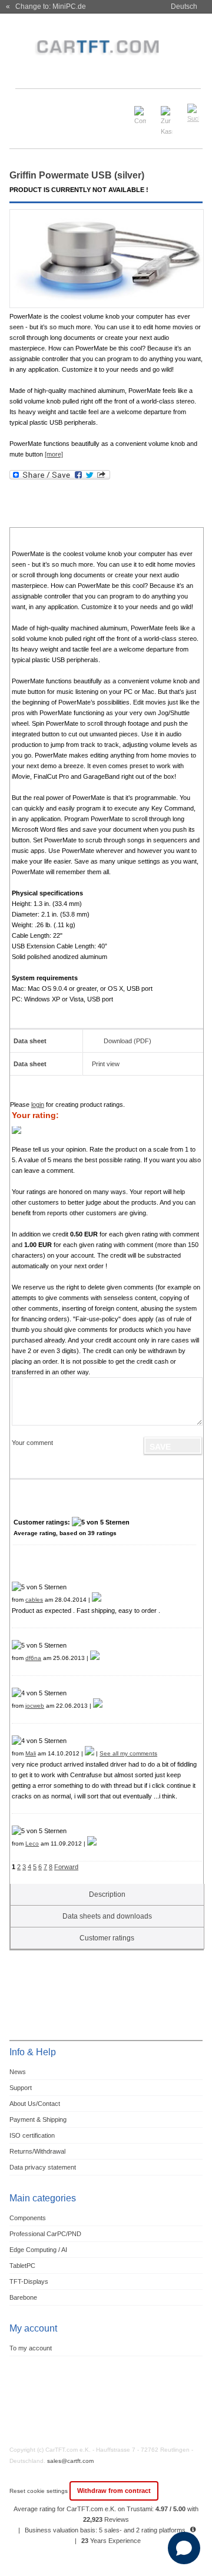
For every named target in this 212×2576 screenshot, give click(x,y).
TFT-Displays (29, 2281)
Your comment (32, 1443)
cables (34, 1600)
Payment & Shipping (38, 2119)
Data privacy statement (43, 2167)
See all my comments (128, 1753)
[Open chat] (184, 2548)
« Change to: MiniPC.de (46, 6)
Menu (25, 108)
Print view (106, 1064)
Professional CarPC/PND (45, 2234)
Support (21, 2088)
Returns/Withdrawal (37, 2151)
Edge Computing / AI (38, 2250)
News (18, 2072)
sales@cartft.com (70, 2461)
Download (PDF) (127, 1041)
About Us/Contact (35, 2104)
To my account (31, 2348)
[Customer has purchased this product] (97, 1600)
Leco (32, 1843)
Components (28, 2218)
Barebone (23, 2297)
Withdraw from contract (114, 2491)
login (38, 1105)
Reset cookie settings (39, 2491)
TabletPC (22, 2266)
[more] (54, 454)
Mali (31, 1753)
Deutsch (184, 6)
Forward (66, 1867)
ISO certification (32, 2135)
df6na (33, 1658)
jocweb (35, 1706)
